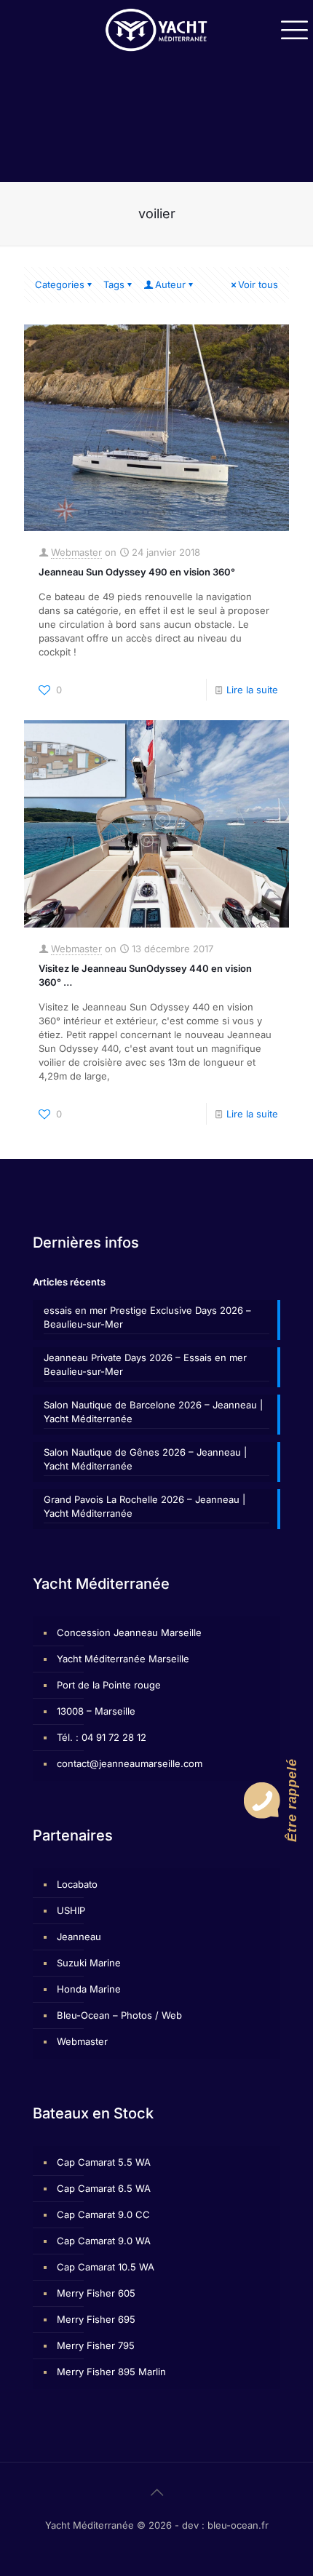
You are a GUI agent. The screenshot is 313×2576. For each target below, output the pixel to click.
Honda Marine (89, 1989)
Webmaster (76, 552)
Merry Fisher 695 (96, 2319)
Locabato (77, 1884)
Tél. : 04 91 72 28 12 (102, 1737)
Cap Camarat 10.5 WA (106, 2267)
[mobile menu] (293, 29)
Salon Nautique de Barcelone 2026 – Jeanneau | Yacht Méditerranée (153, 1412)
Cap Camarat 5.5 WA (104, 2162)
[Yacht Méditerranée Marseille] (156, 29)
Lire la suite (252, 690)
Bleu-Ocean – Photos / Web (119, 2015)
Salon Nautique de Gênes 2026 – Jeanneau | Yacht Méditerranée (145, 1459)
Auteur (170, 284)
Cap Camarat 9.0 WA (104, 2241)
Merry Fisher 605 (96, 2293)
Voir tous (258, 284)
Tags (114, 284)
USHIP (71, 1910)
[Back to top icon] (156, 2492)
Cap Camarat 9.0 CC (103, 2214)
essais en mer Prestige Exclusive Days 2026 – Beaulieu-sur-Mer (147, 1317)
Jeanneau (79, 1937)
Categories (60, 284)
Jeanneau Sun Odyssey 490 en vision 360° (137, 572)
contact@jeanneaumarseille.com (130, 1763)
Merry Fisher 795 (96, 2345)
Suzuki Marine (89, 1963)
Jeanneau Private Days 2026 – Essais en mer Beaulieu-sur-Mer (145, 1364)
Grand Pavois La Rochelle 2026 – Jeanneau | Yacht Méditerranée (144, 1506)
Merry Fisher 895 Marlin (111, 2372)
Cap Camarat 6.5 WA (104, 2188)
